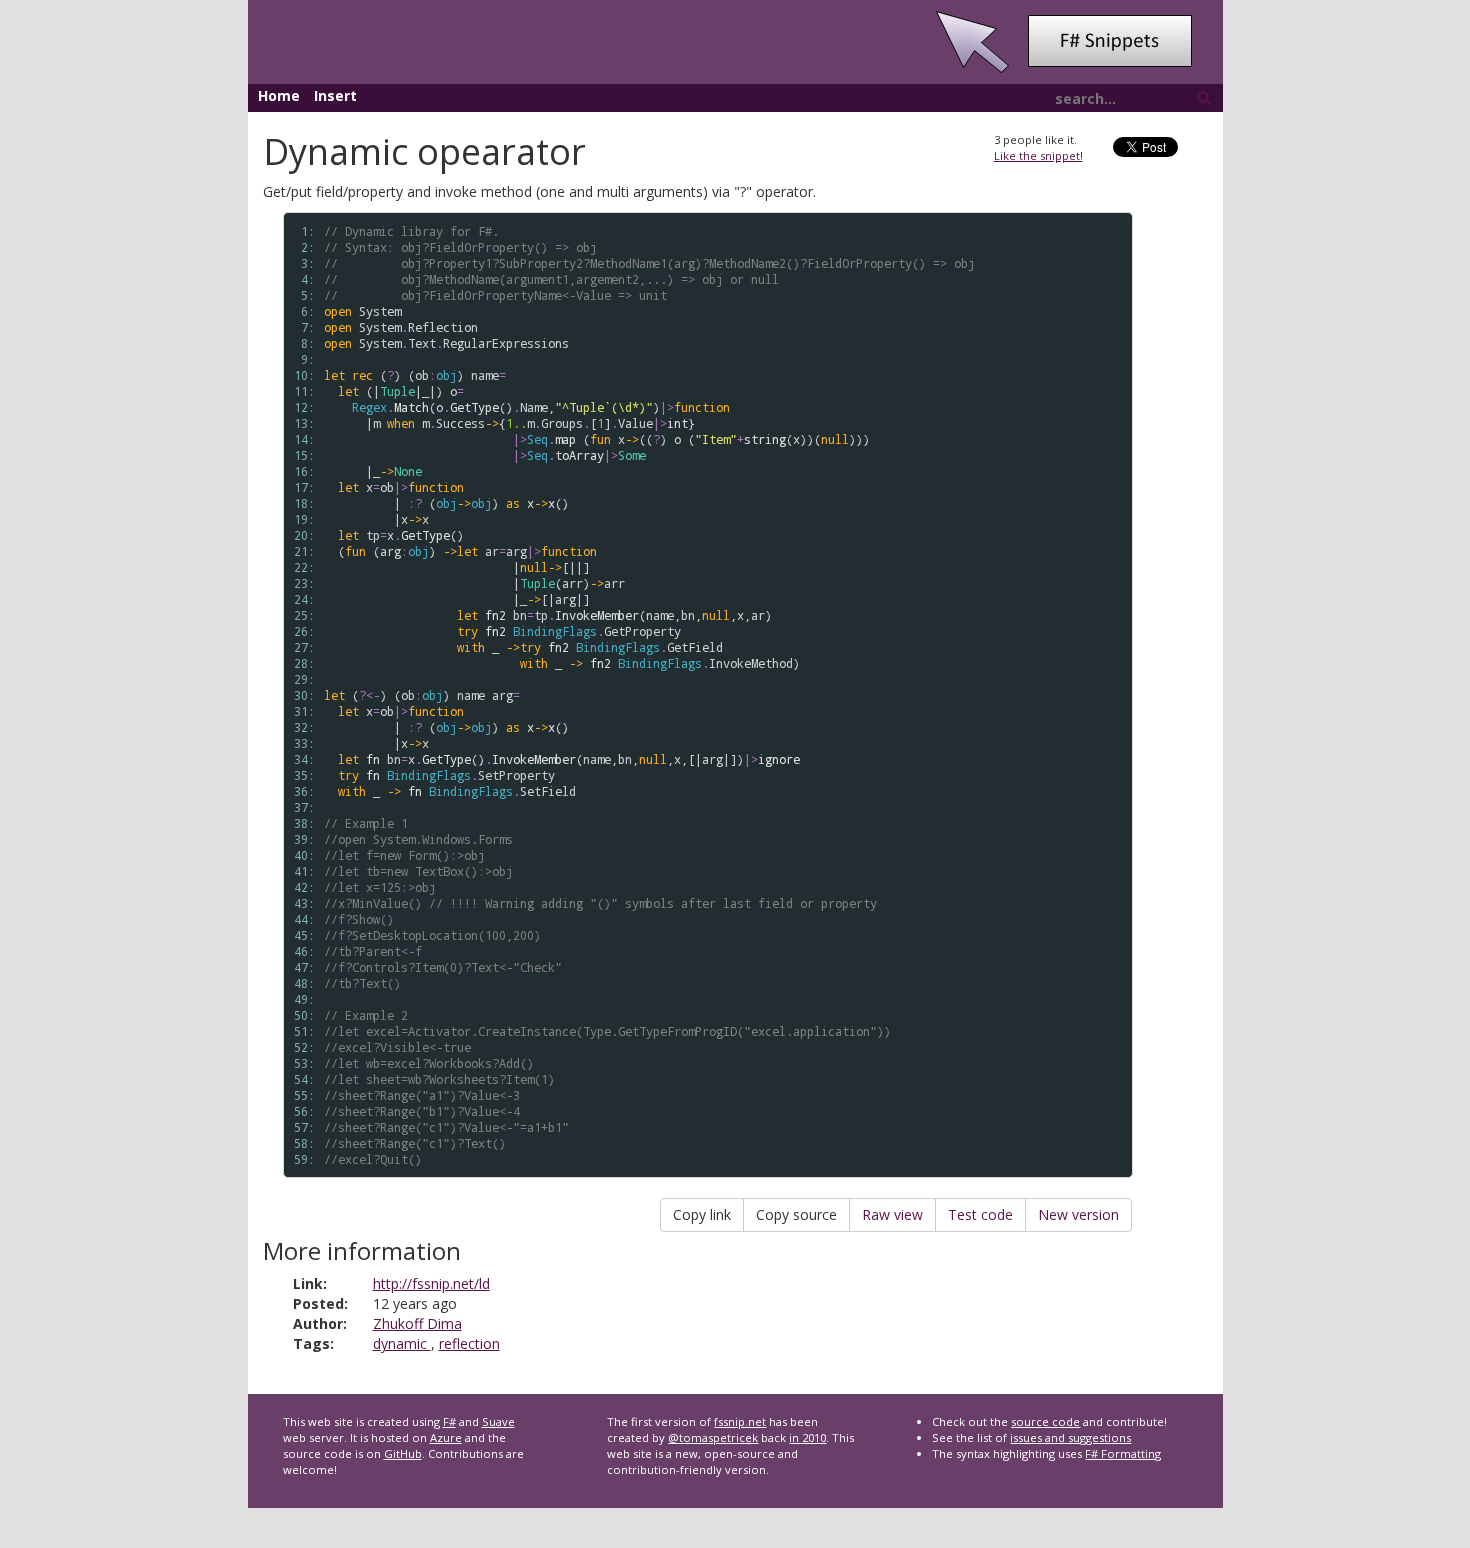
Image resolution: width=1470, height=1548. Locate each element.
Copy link (702, 1214)
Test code (980, 1214)
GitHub (403, 1453)
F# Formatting (1123, 1453)
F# (449, 1421)
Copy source (796, 1214)
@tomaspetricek (713, 1437)
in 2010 (807, 1437)
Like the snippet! (1038, 155)
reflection (469, 1343)
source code (1045, 1421)
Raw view (892, 1214)
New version (1078, 1214)
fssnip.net (740, 1421)
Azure (446, 1437)
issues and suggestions (1070, 1437)
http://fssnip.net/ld (431, 1283)
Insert (335, 95)
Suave (498, 1421)
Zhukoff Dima (417, 1323)
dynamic (402, 1343)
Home (279, 95)
